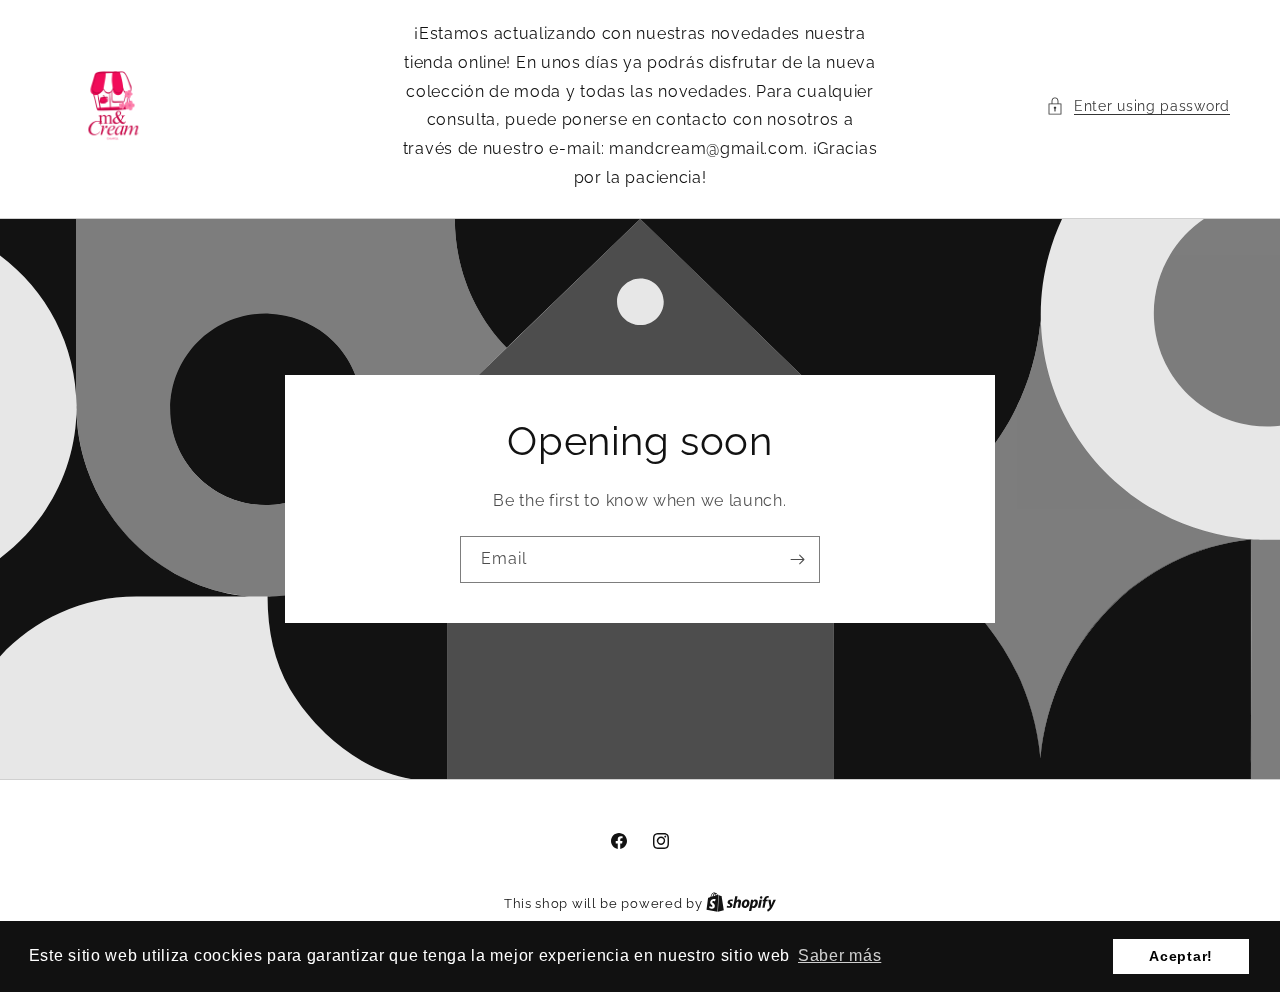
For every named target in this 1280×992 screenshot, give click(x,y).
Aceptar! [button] (1181, 956)
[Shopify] (741, 903)
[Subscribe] (797, 559)
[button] (1138, 106)
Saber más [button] (839, 955)
